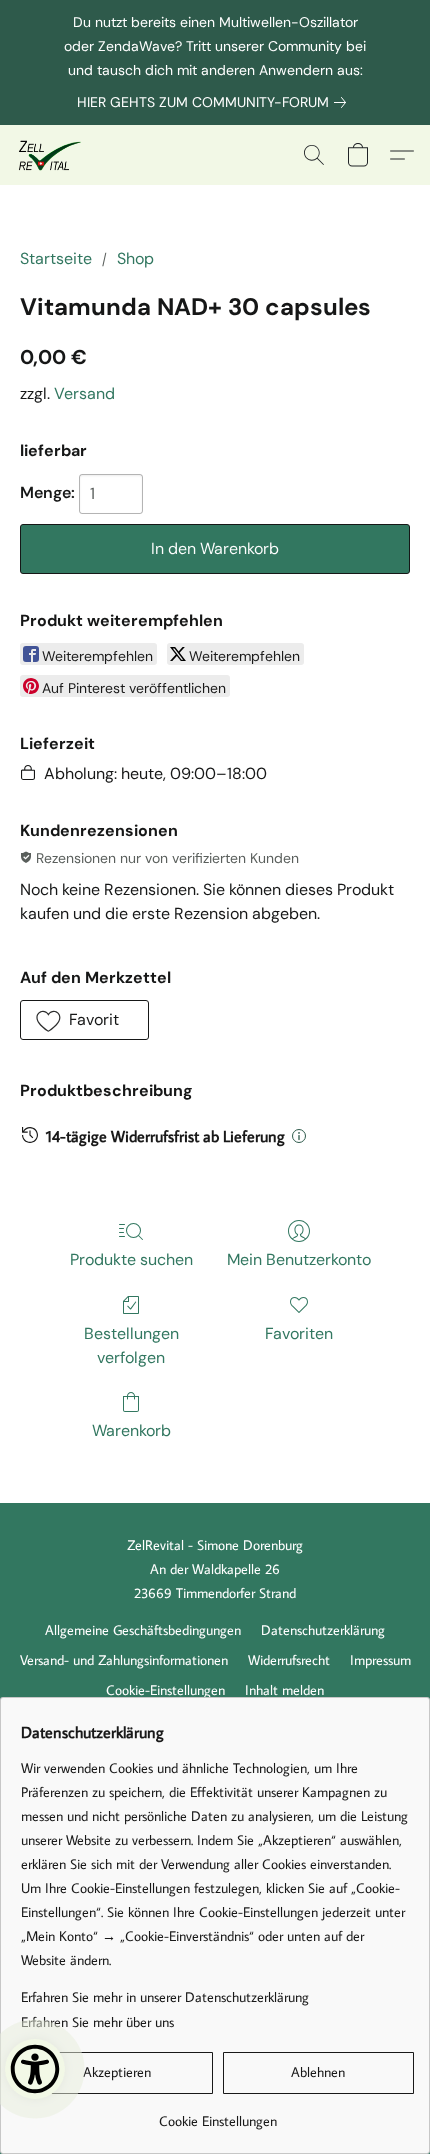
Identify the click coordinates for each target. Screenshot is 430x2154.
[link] (215, 102)
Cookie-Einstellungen (165, 1690)
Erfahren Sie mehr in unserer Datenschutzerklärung (165, 1997)
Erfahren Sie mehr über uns (97, 2022)
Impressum (380, 1660)
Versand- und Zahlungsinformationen (124, 1660)
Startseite (56, 258)
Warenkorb (131, 1430)
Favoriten (299, 1333)
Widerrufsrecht (289, 1660)
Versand (84, 393)
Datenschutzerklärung (323, 1630)
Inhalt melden (284, 1690)
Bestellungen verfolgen (131, 1345)
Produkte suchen (131, 1259)
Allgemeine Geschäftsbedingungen (143, 1630)
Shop (135, 258)
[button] (51, 155)
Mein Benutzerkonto (299, 1259)
